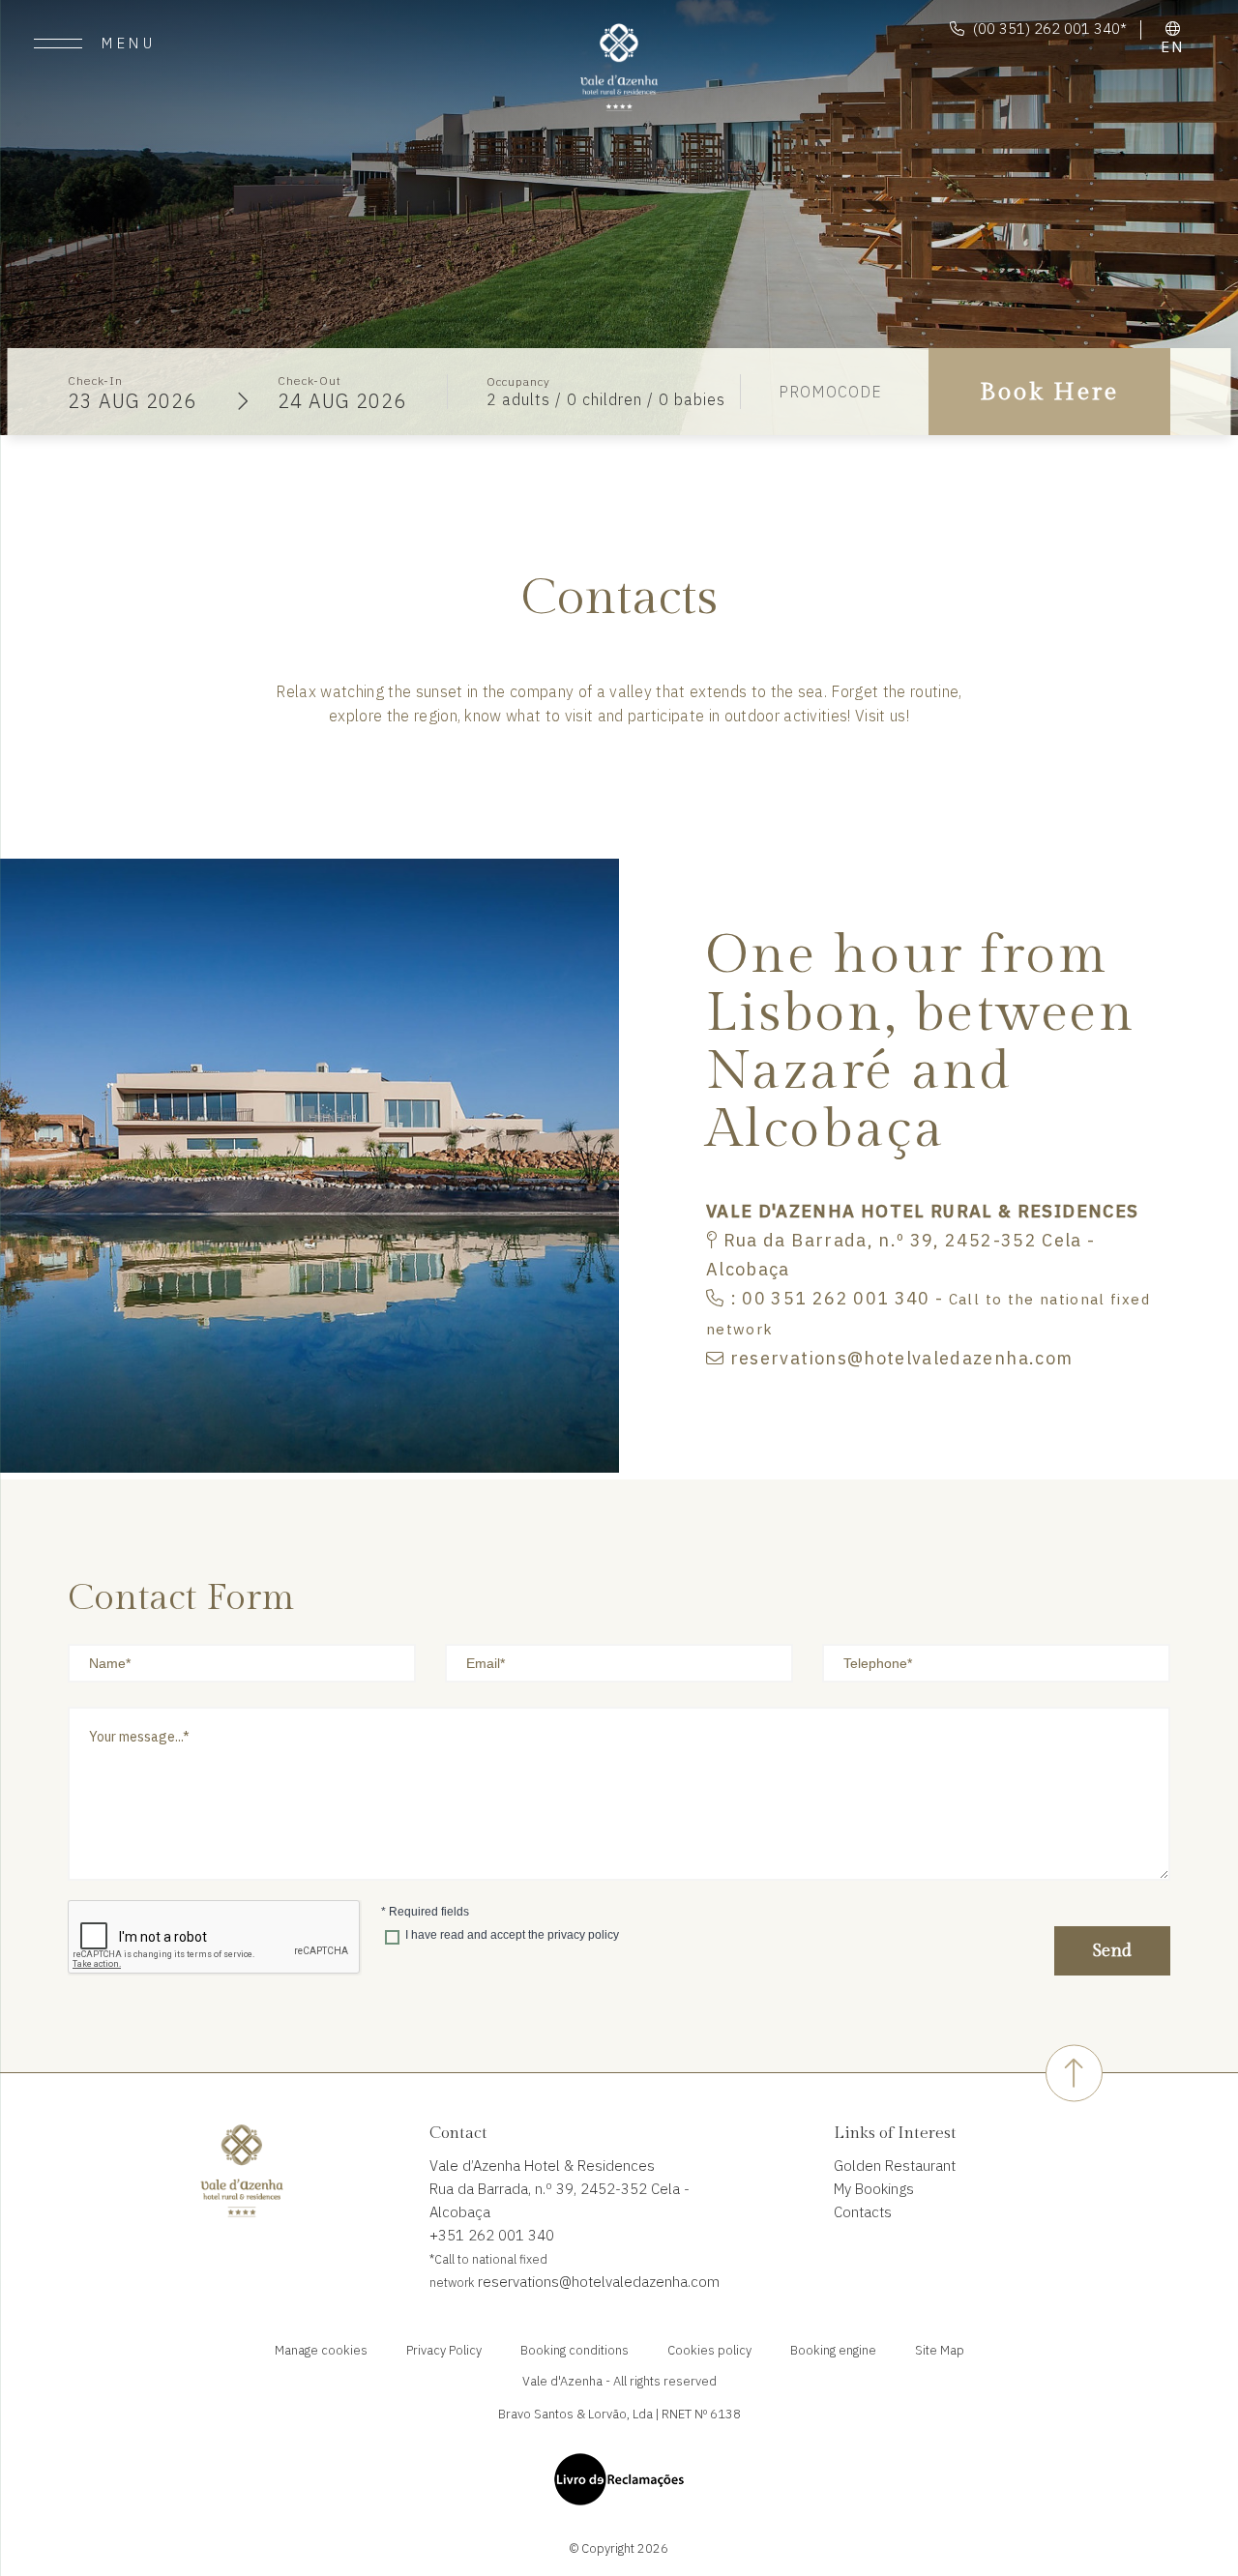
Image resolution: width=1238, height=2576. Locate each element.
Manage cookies (321, 2350)
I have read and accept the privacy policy (512, 1935)
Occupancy (518, 381)
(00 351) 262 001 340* (1050, 29)
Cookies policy (709, 2350)
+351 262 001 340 (492, 2235)
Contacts (863, 2212)
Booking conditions (575, 2350)
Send (1112, 1951)
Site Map (940, 2350)
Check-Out (309, 381)
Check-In (95, 381)
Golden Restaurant (895, 2166)
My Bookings (874, 2189)
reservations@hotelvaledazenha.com (597, 2282)
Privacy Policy (444, 2350)
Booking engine (833, 2350)
